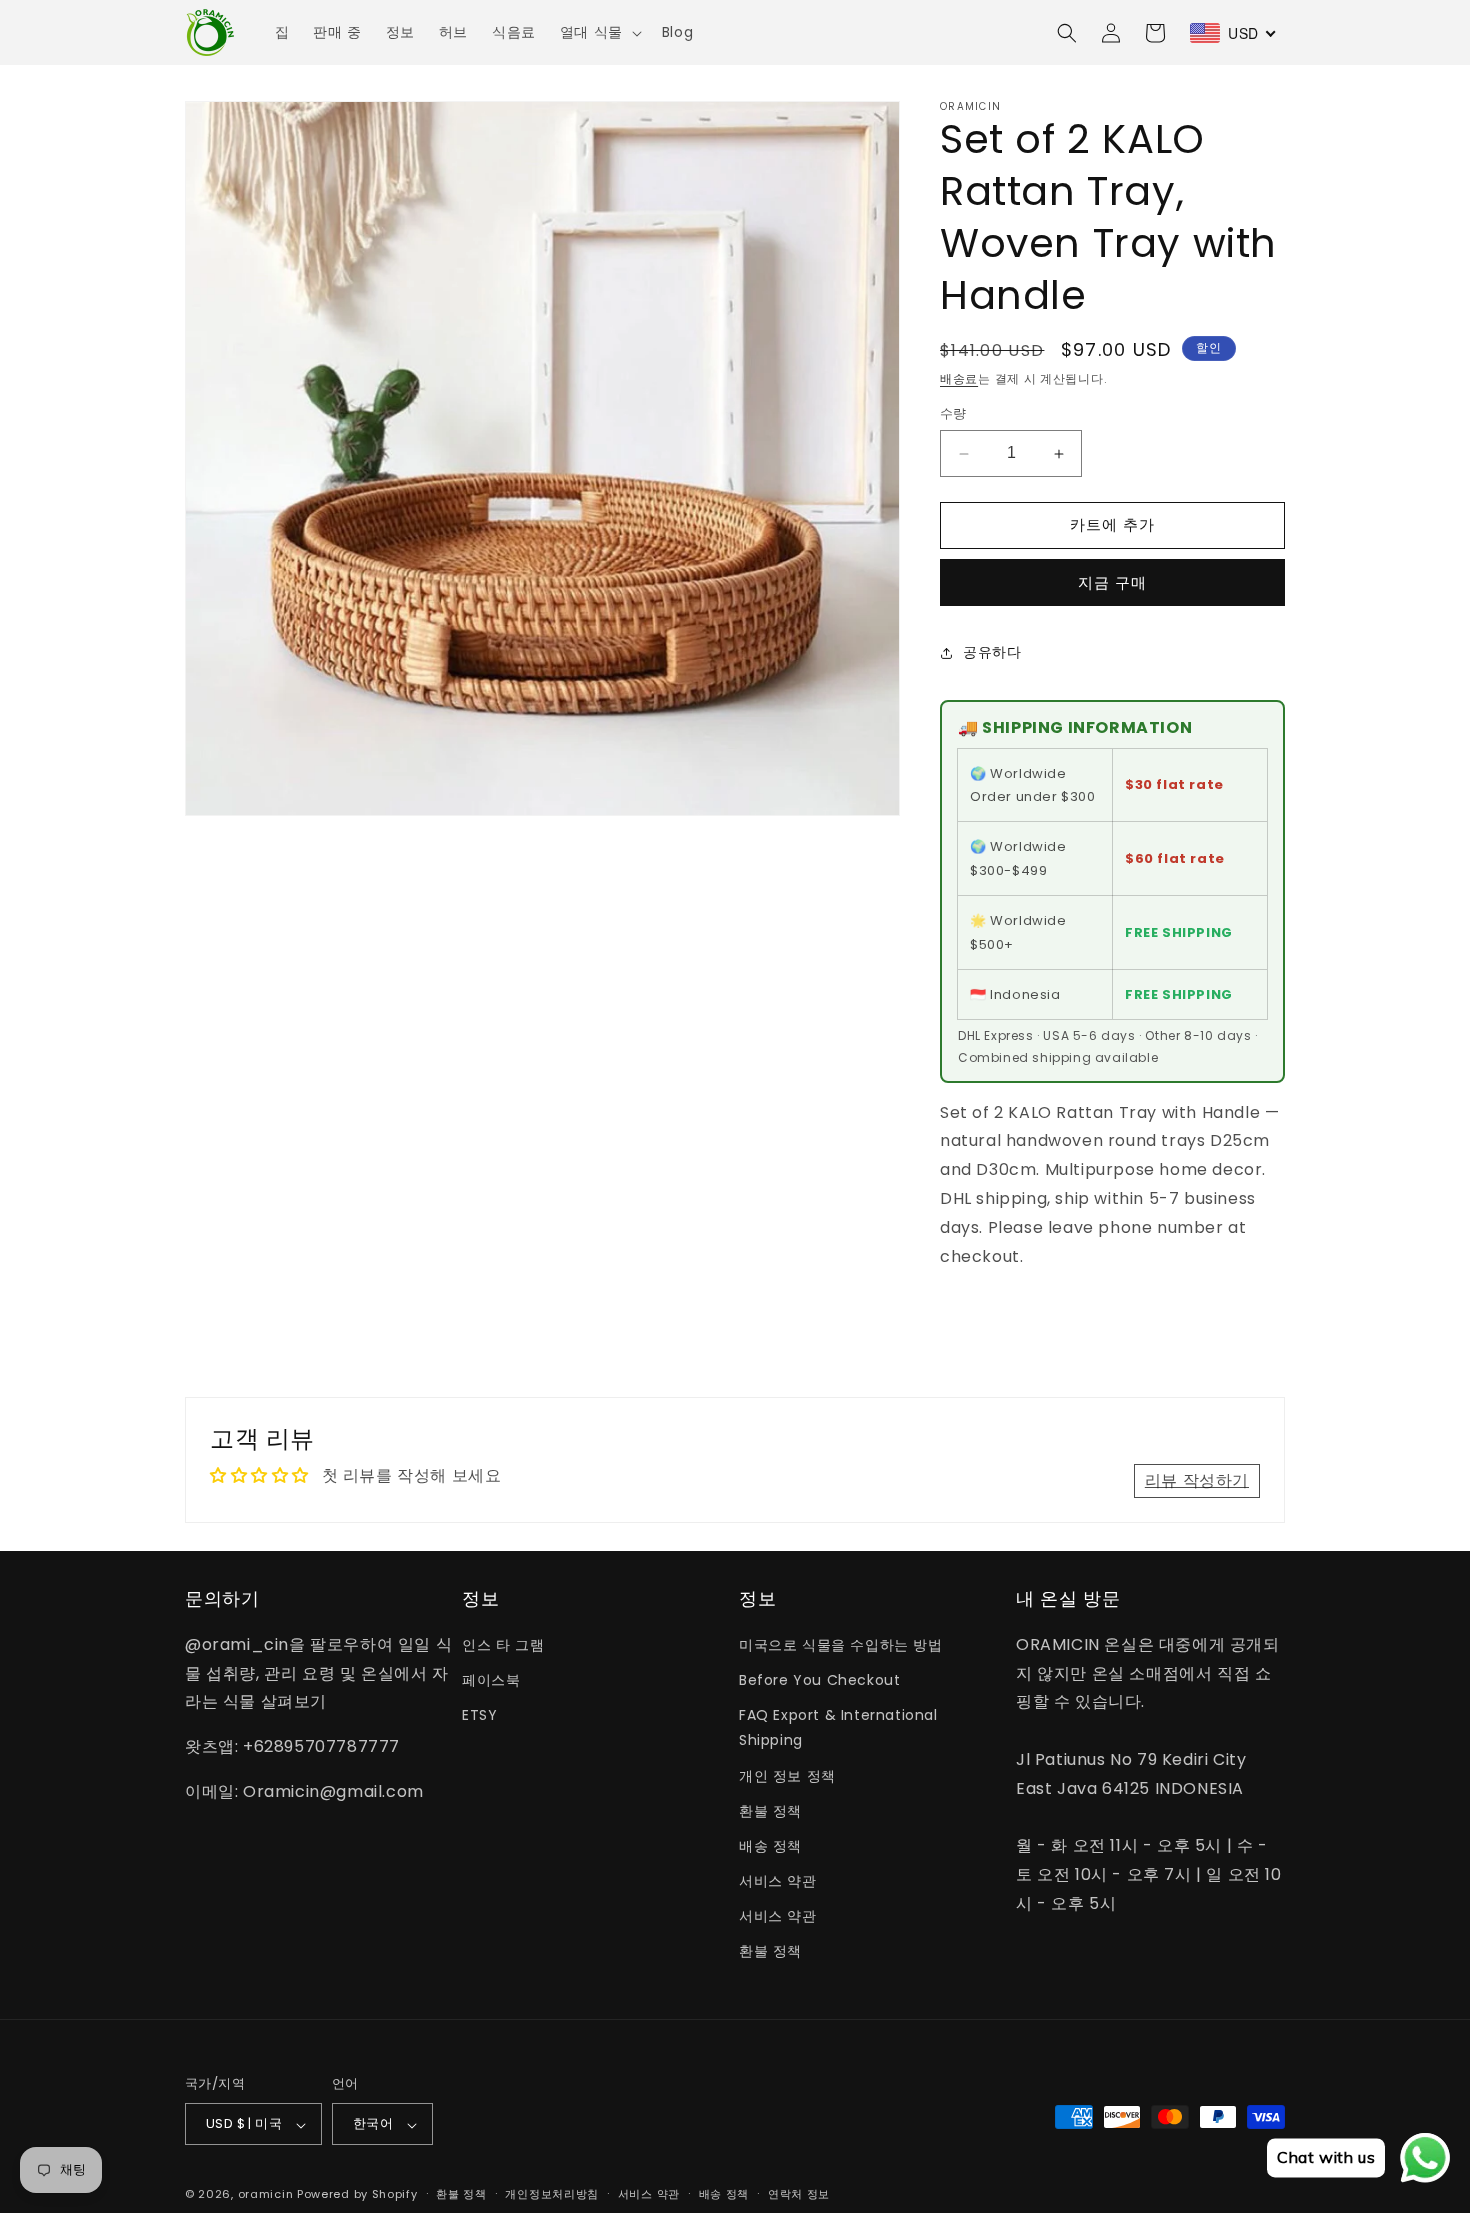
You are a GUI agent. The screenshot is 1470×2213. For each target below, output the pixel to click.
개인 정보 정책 (787, 1775)
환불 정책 (770, 1810)
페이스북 (491, 1679)
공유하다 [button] (992, 653)
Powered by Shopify (357, 2195)
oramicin (266, 2195)
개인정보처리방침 (552, 2194)
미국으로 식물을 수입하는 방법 (841, 1644)
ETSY (479, 1715)
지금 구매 (1112, 582)
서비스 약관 (778, 1881)
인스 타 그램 (503, 1644)
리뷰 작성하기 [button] (1197, 1479)
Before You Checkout (819, 1679)
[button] (599, 32)
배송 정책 (770, 1845)
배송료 (959, 378)
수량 (953, 414)
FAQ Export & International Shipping (838, 1727)
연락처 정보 (799, 2194)
